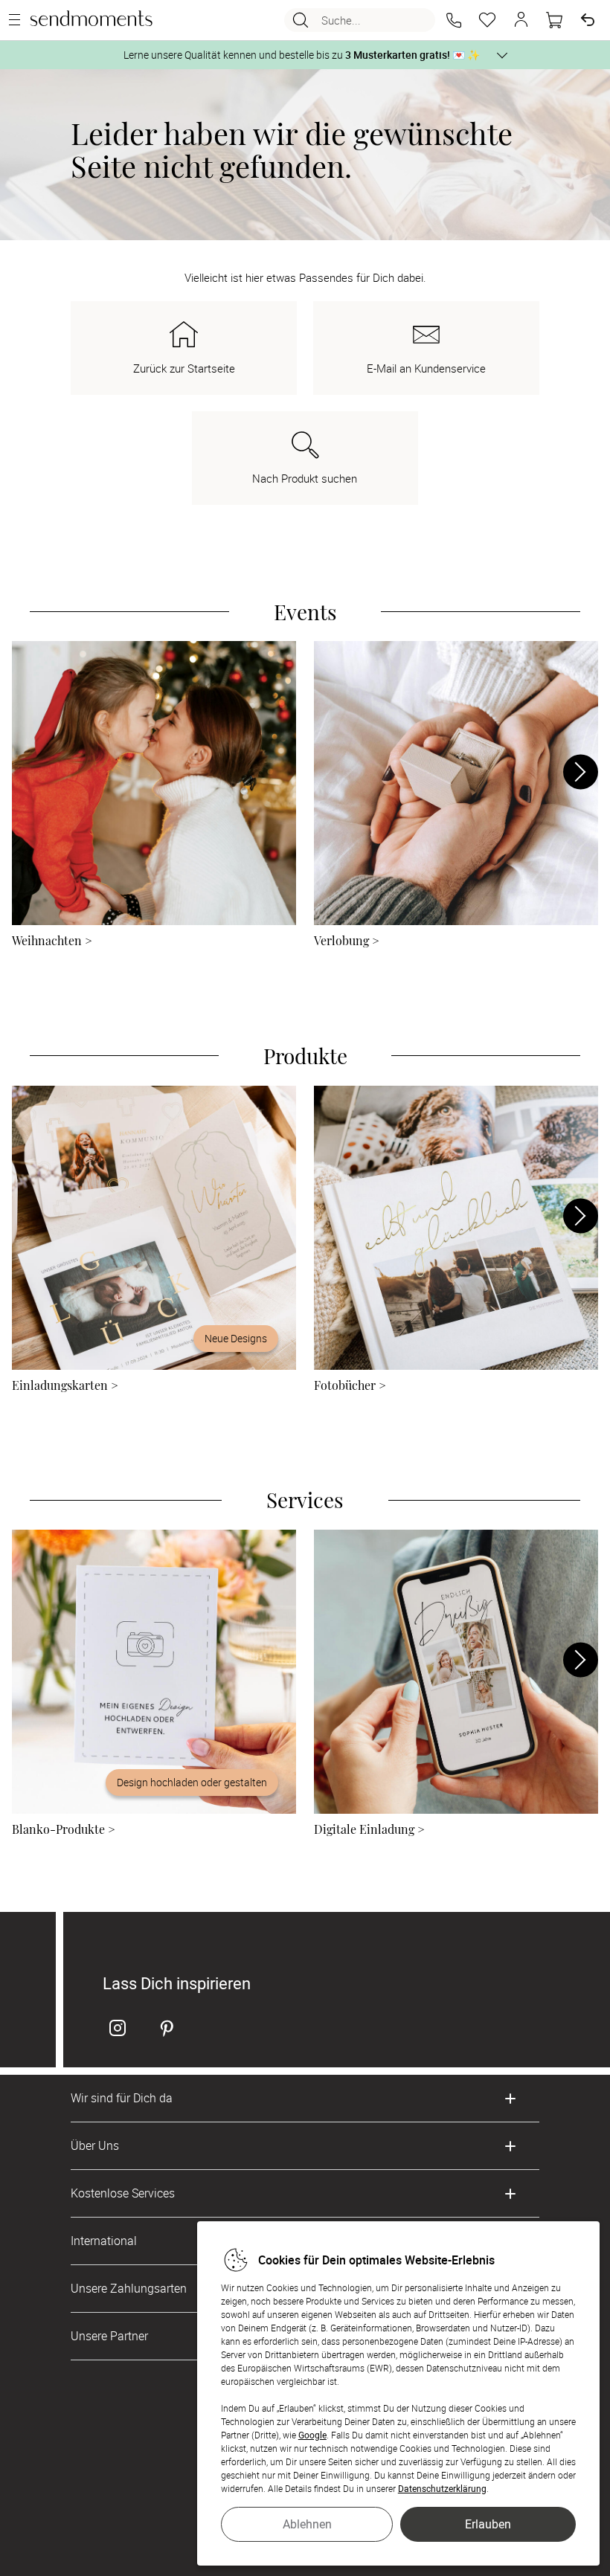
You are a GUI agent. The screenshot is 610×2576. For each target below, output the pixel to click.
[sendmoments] (91, 20)
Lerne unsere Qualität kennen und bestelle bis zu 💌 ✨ (302, 55)
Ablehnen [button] (307, 2524)
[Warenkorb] (554, 20)
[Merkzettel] (487, 20)
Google (312, 2435)
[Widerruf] (588, 20)
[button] (454, 20)
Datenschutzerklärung (442, 2488)
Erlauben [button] (488, 2524)
